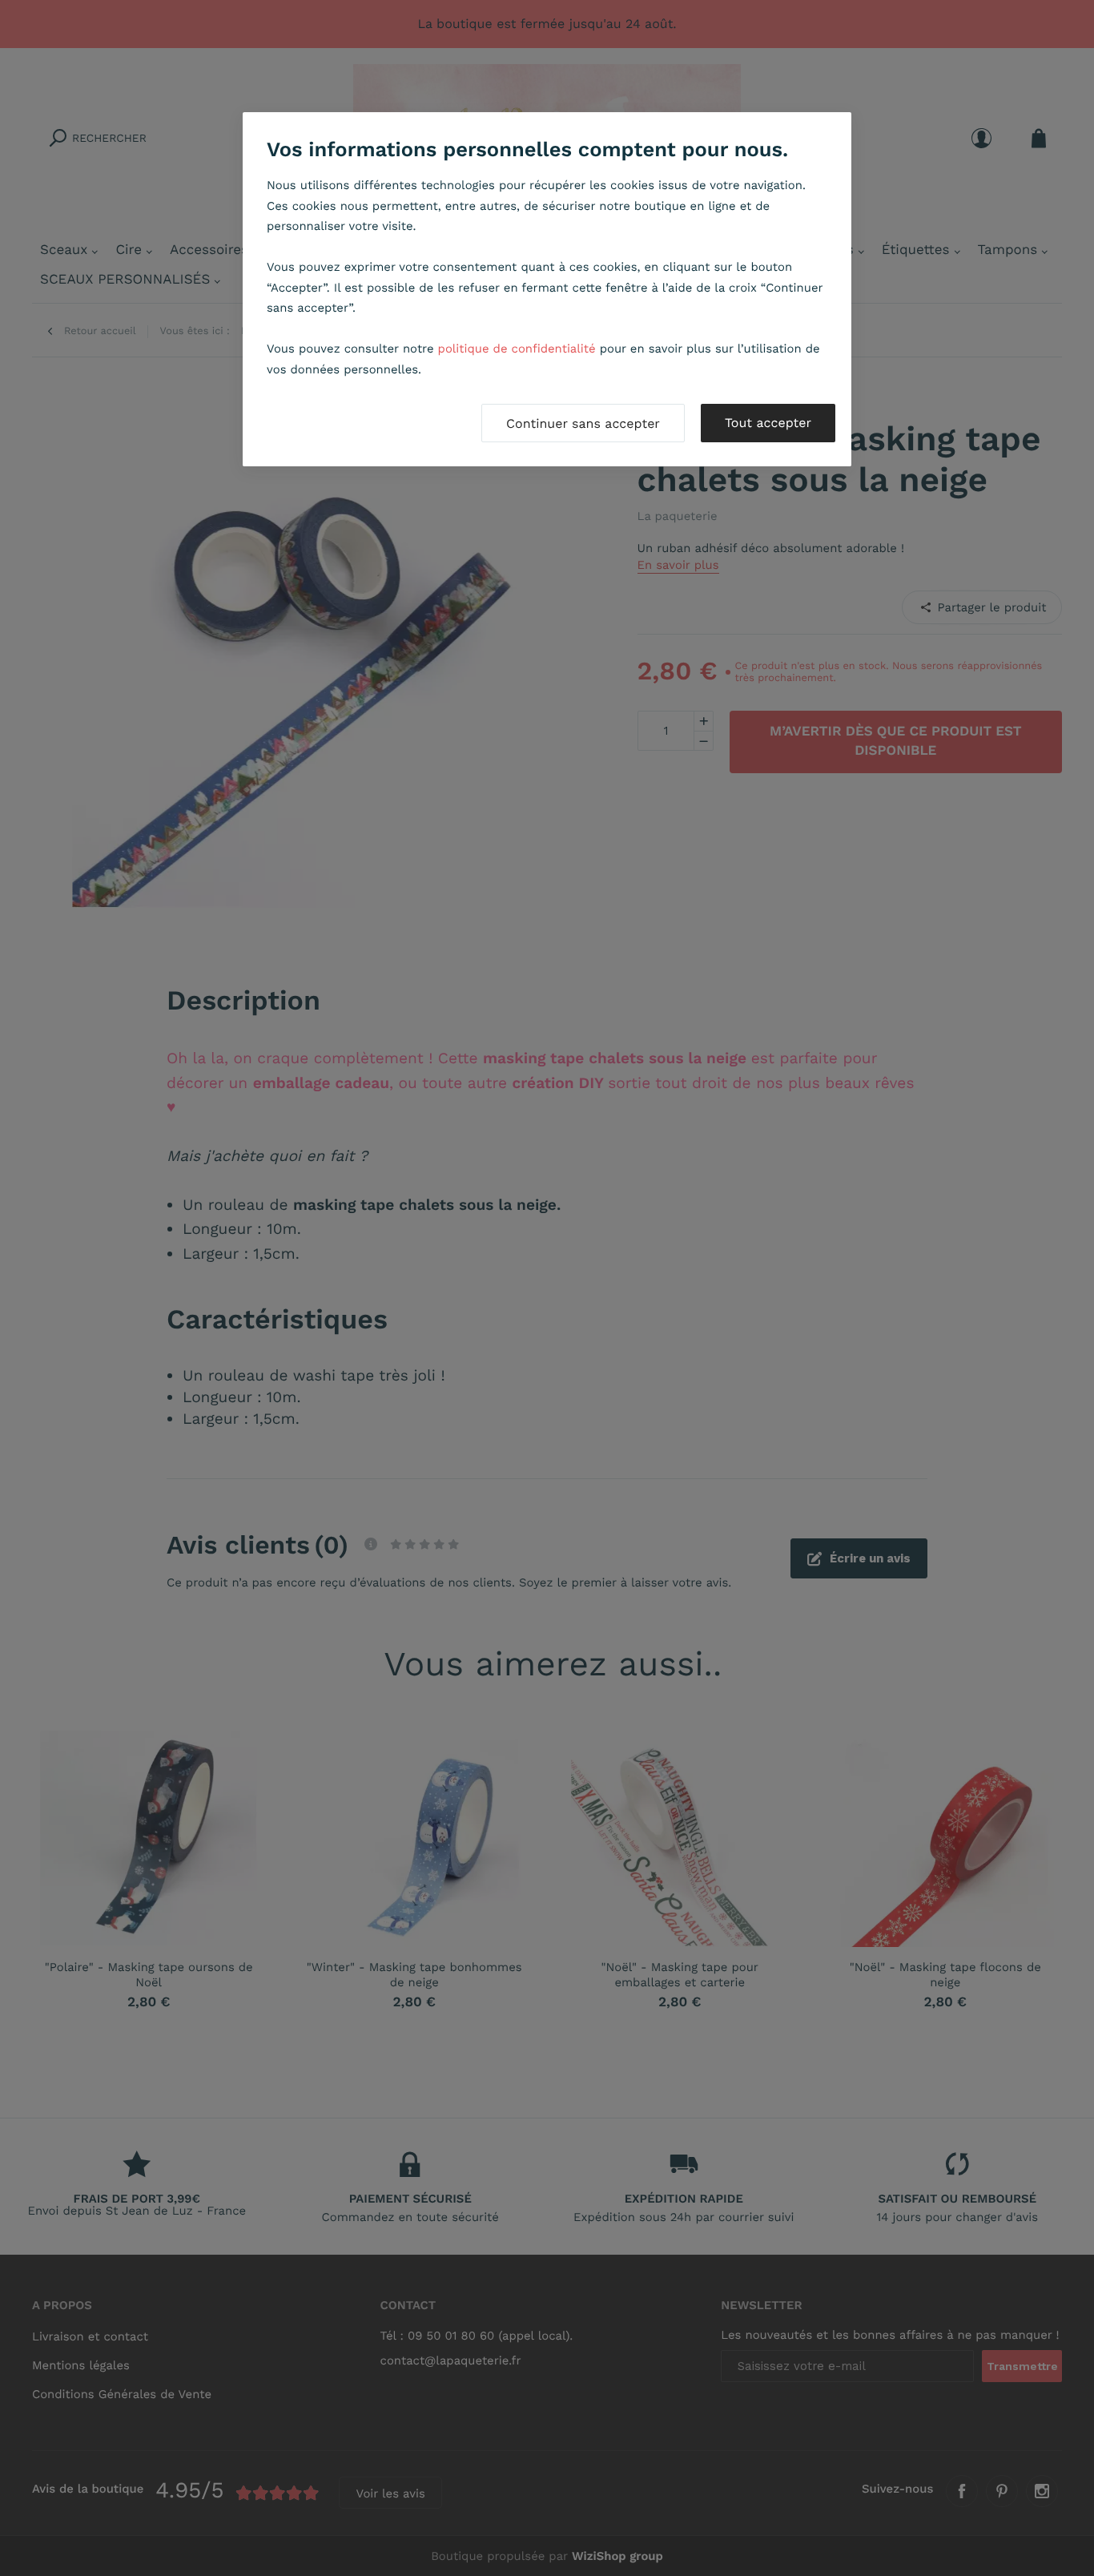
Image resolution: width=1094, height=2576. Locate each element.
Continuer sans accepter (583, 423)
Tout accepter (768, 423)
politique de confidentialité (517, 349)
